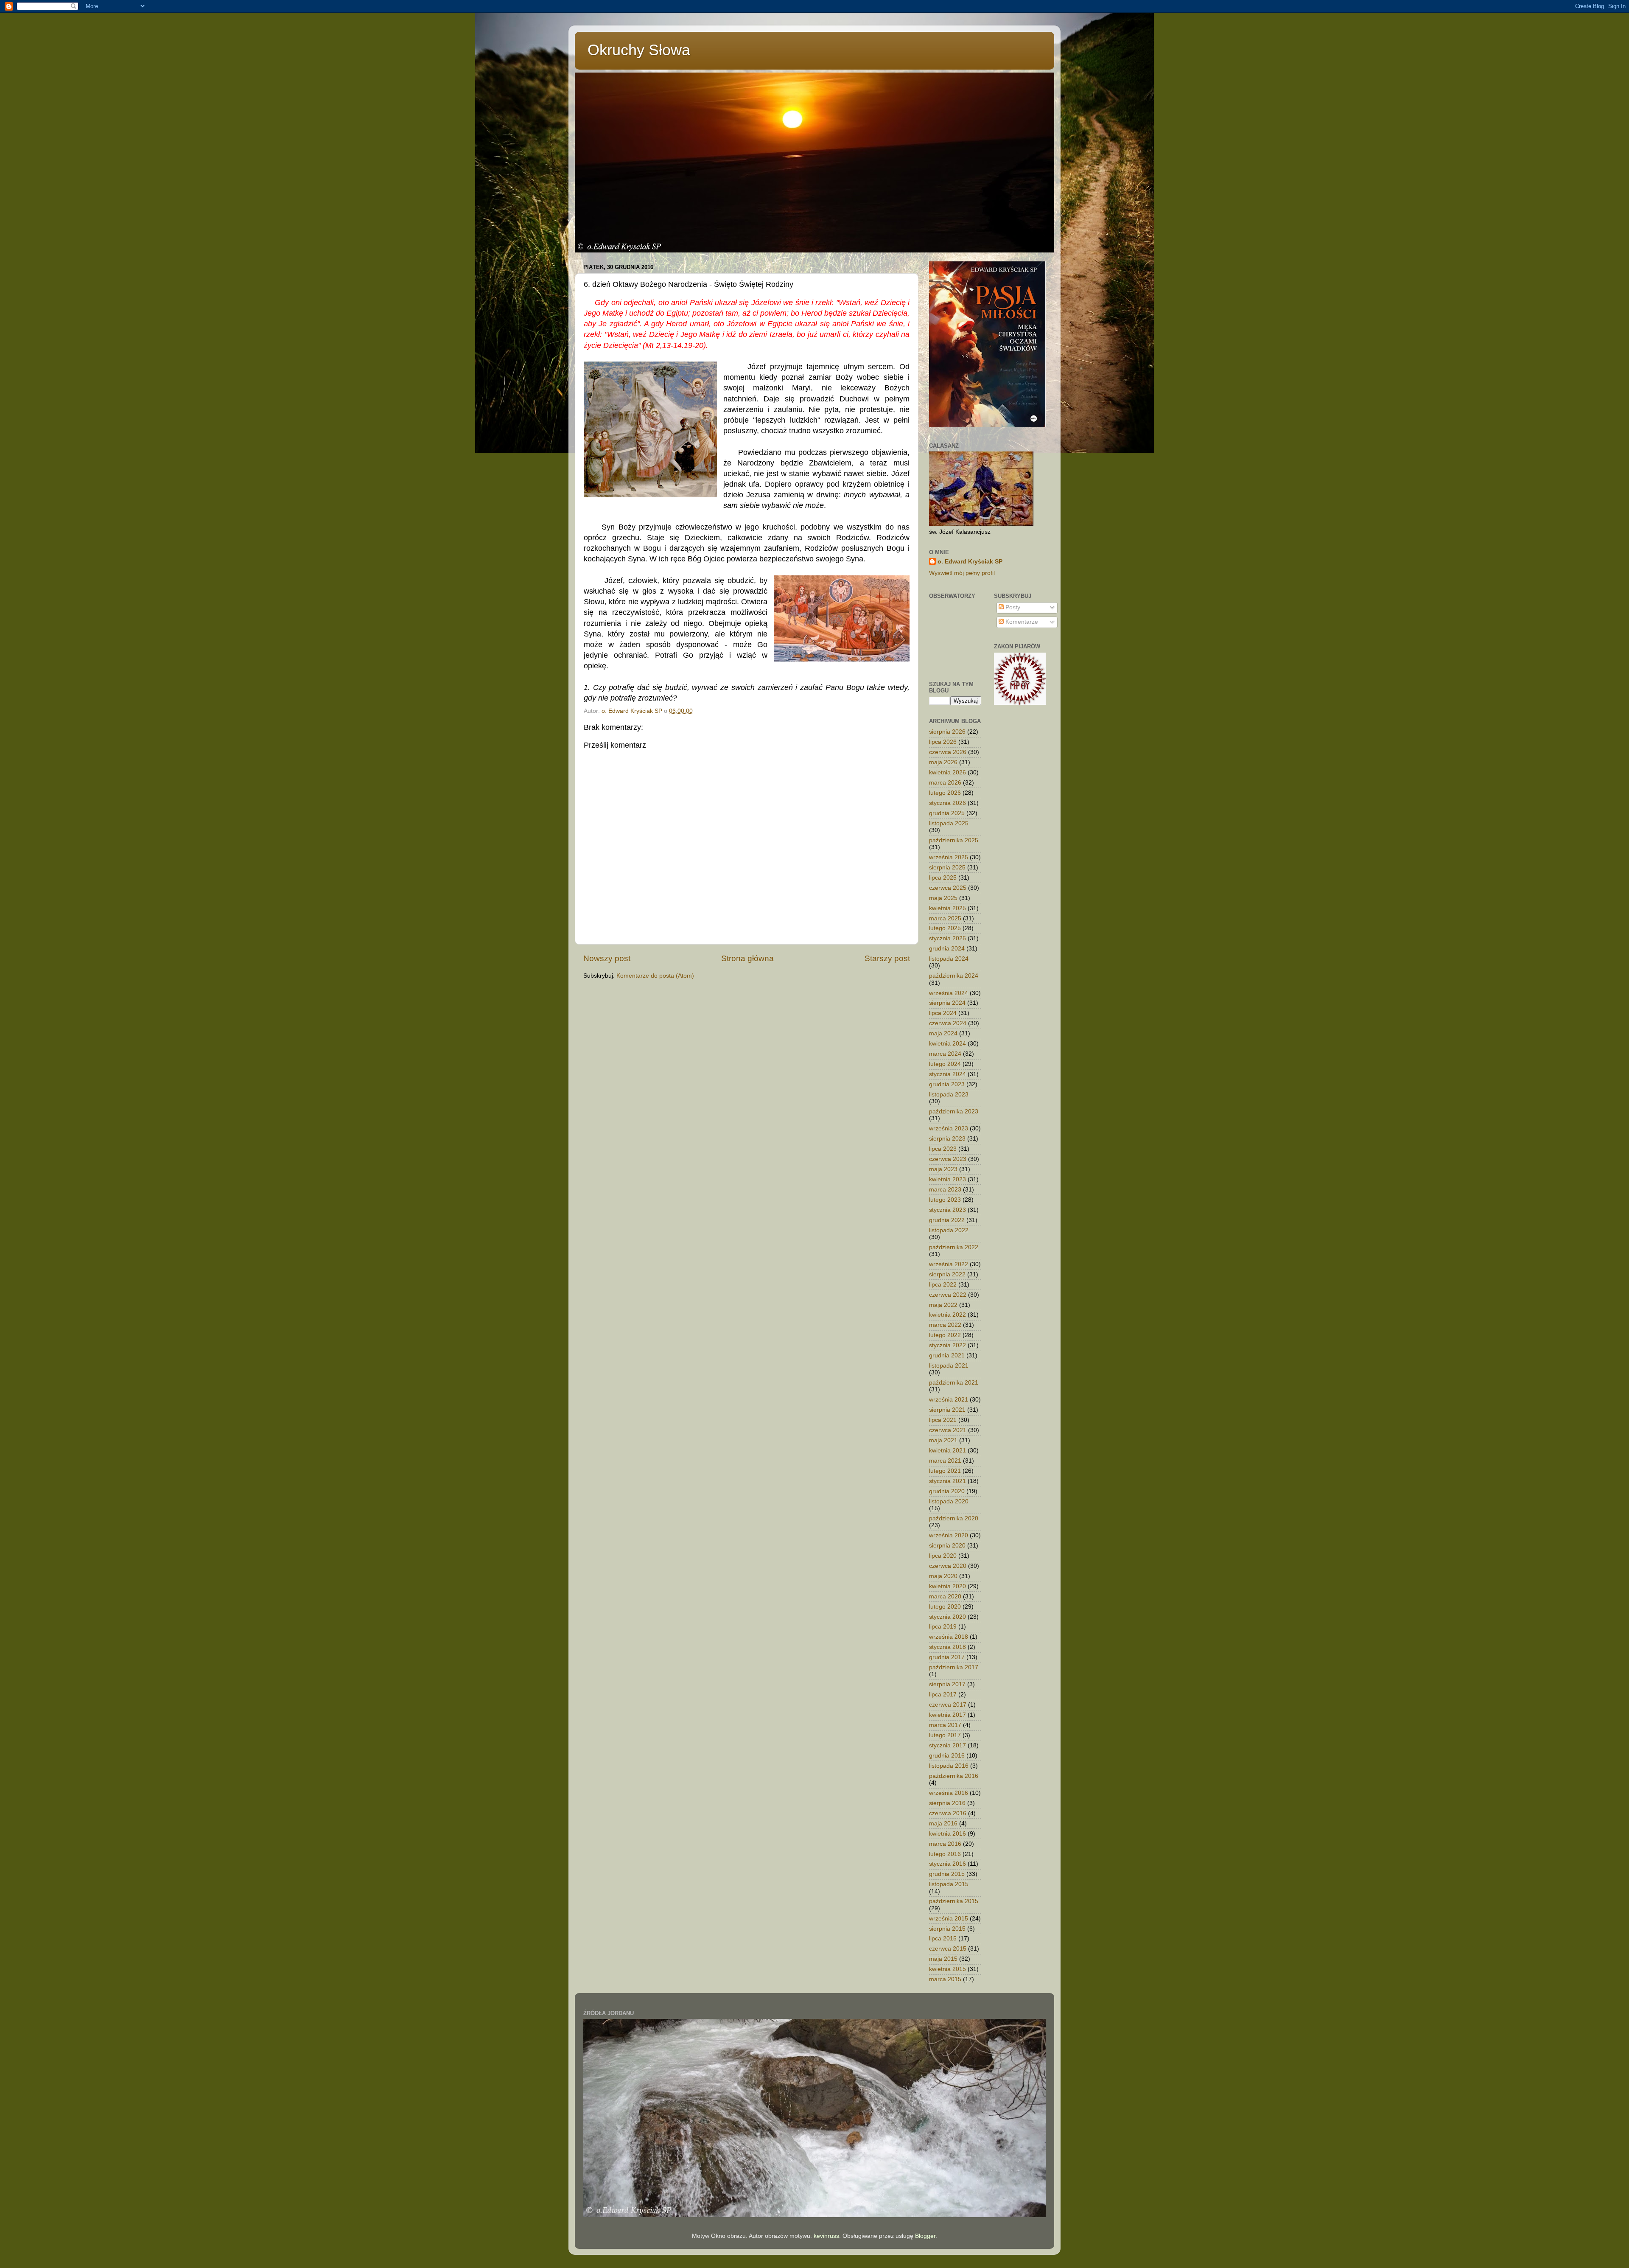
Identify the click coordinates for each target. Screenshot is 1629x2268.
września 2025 (949, 857)
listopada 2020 (949, 1501)
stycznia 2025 (947, 938)
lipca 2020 (943, 1556)
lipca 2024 (943, 1013)
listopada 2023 (949, 1095)
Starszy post (887, 958)
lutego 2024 (945, 1064)
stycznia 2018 (947, 1647)
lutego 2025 (945, 928)
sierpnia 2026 (947, 732)
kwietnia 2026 (947, 772)
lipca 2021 (943, 1420)
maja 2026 (943, 762)
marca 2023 (945, 1190)
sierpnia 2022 (947, 1274)
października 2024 (954, 976)
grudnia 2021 (947, 1355)
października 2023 (954, 1112)
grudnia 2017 (947, 1657)
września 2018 (949, 1637)
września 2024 (949, 993)
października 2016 (954, 1776)
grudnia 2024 (947, 949)
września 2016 (949, 1793)
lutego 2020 (945, 1607)
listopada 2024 (949, 959)
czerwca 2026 (948, 752)
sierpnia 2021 (947, 1410)
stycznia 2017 (947, 1745)
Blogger (925, 2236)
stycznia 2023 (947, 1210)
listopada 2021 (949, 1366)
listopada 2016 (949, 1766)
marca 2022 (945, 1325)
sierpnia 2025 (947, 868)
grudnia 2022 (947, 1220)
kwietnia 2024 (947, 1044)
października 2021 (954, 1383)
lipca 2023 (943, 1149)
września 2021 (949, 1400)
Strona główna (747, 958)
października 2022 (954, 1247)
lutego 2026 (945, 793)
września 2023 (949, 1128)
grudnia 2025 (947, 813)
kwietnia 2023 (947, 1179)
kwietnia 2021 (947, 1451)
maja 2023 (943, 1169)
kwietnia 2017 (947, 1715)
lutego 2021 (945, 1471)
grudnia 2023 (947, 1084)
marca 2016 (945, 1844)
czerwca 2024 (948, 1023)
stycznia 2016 (947, 1864)
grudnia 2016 (947, 1756)
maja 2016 (943, 1824)
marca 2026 (945, 783)
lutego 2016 (945, 1854)
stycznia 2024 (947, 1074)
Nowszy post (607, 958)
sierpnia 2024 (947, 1003)
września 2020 (949, 1535)
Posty (1012, 607)
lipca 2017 (943, 1695)
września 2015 (949, 1919)
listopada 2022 (949, 1230)
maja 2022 (943, 1305)
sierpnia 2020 (947, 1546)
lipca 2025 (943, 878)
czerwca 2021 (948, 1430)
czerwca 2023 (948, 1159)
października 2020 (954, 1518)
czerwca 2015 (948, 1949)
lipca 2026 (943, 742)
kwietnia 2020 (947, 1586)
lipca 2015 (943, 1939)
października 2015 (954, 1901)
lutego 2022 (945, 1335)
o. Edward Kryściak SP (970, 562)
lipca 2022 (943, 1285)
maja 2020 (943, 1576)
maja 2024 (943, 1033)
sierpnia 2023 (947, 1139)
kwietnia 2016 (947, 1834)
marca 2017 (945, 1725)
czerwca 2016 (948, 1813)
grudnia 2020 (947, 1491)
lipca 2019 (943, 1627)
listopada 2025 (949, 823)
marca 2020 (945, 1597)
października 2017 (954, 1667)
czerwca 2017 (948, 1705)
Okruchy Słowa (639, 50)
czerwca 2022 (948, 1295)
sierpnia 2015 (947, 1929)
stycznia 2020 (947, 1617)
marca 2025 (945, 918)
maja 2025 (943, 898)
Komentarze (1021, 622)
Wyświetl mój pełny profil (962, 573)
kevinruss (826, 2236)
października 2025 (954, 840)
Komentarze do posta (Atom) (655, 976)
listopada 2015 (949, 1884)
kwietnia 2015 (947, 1969)
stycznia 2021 (947, 1481)
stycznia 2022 (947, 1345)
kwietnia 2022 (947, 1315)
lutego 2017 (945, 1735)
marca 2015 (945, 1979)
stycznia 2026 (947, 803)
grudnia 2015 (947, 1874)
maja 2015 (943, 1959)
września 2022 (949, 1264)
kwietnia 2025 (947, 908)
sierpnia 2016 (947, 1803)
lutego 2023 (945, 1200)
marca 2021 (945, 1461)
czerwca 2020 (948, 1566)
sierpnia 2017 (947, 1684)
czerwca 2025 (948, 888)
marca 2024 (945, 1054)
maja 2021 (943, 1440)
